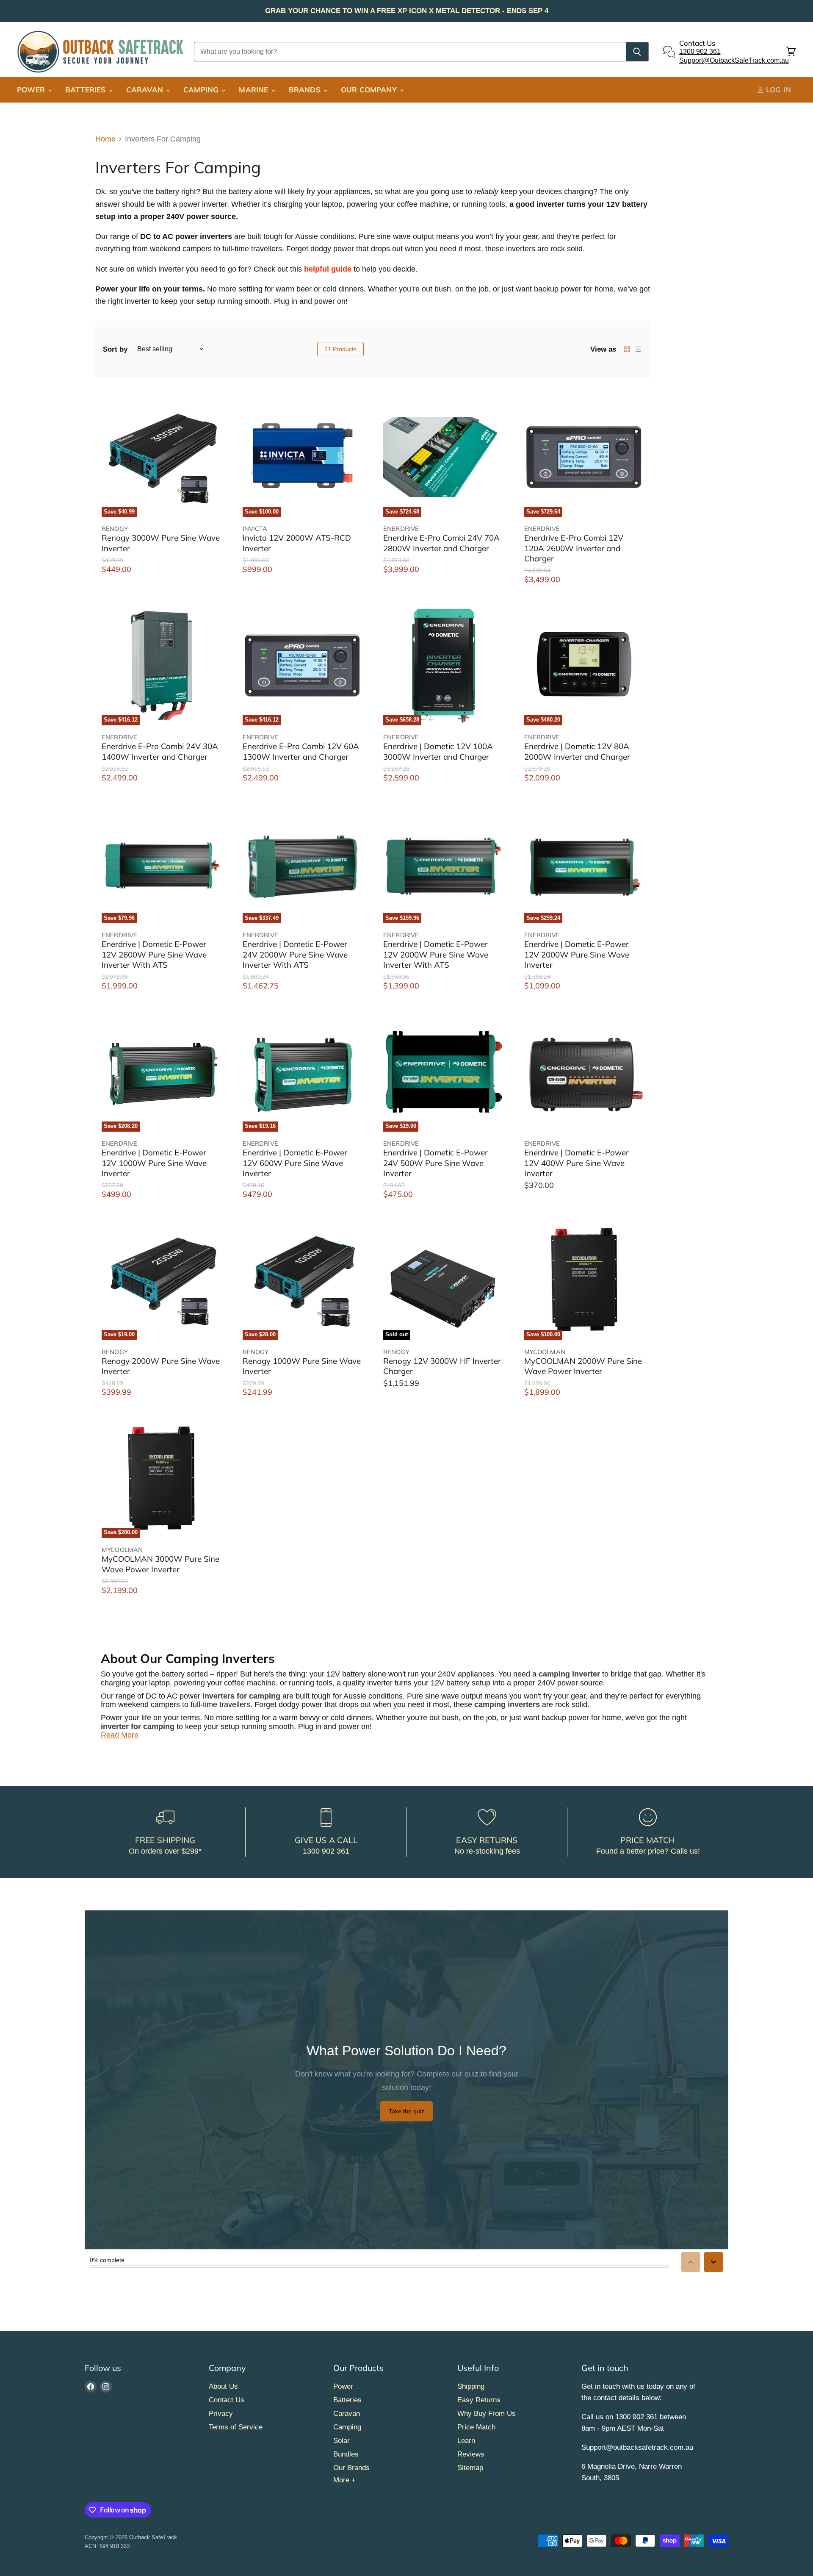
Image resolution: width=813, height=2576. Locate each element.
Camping (202, 90)
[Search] (637, 52)
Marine (254, 90)
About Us (223, 2386)
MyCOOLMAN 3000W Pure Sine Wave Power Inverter (160, 1564)
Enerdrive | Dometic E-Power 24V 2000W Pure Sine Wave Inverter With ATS (295, 954)
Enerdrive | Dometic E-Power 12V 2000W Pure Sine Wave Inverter (577, 954)
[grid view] (627, 349)
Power (32, 90)
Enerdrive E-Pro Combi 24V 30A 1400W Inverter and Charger (160, 751)
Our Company (370, 90)
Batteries (87, 90)
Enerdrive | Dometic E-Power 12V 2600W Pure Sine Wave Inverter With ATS (154, 954)
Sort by (115, 349)
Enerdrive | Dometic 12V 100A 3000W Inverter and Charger (438, 751)
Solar (342, 2441)
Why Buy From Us (487, 2414)
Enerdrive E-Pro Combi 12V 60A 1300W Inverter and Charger (301, 751)
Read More (120, 1735)
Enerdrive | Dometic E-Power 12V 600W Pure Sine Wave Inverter (295, 1163)
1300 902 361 (700, 51)
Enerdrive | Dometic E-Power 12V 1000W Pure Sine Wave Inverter (154, 1163)
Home (105, 139)
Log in (777, 90)
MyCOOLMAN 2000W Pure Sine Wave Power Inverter (583, 1366)
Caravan (146, 90)
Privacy (221, 2414)
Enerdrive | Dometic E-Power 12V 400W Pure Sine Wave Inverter (577, 1163)
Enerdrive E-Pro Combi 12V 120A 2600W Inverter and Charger (574, 548)
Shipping (471, 2386)
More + (344, 2480)
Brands (306, 90)
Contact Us (227, 2400)
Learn (466, 2441)
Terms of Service (236, 2427)
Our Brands (351, 2468)
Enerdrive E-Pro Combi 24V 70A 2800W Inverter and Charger (441, 543)
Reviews (471, 2454)
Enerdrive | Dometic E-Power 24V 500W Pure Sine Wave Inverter (436, 1163)
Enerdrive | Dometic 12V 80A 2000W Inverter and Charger (577, 751)
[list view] (638, 349)
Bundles (346, 2454)
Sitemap (470, 2468)
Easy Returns (479, 2400)
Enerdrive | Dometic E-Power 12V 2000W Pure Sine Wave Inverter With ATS (436, 954)
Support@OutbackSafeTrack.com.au (734, 60)
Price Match (476, 2427)
